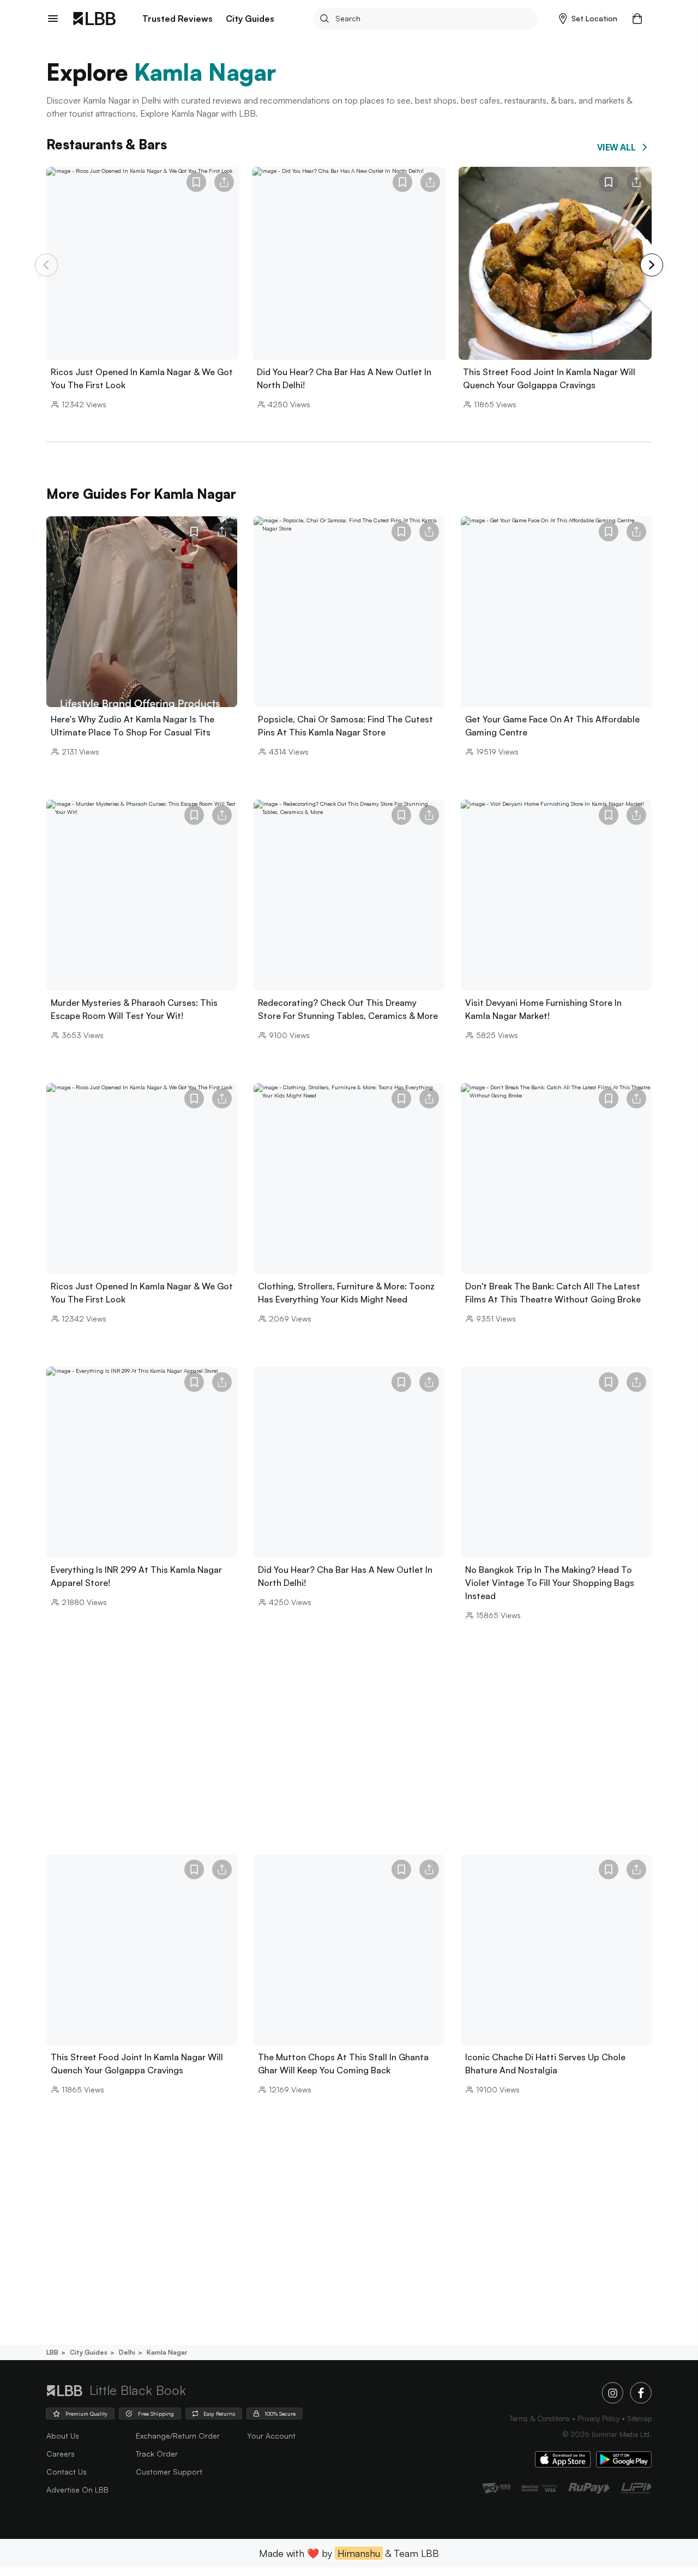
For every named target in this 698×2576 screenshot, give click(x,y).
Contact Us (67, 2472)
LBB (52, 2352)
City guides (89, 2352)
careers (61, 2454)
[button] (588, 19)
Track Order (157, 2454)
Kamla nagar (167, 2352)
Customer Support (169, 2472)
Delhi (127, 2352)
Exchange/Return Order (178, 2436)
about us (63, 2436)
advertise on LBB (77, 2490)
